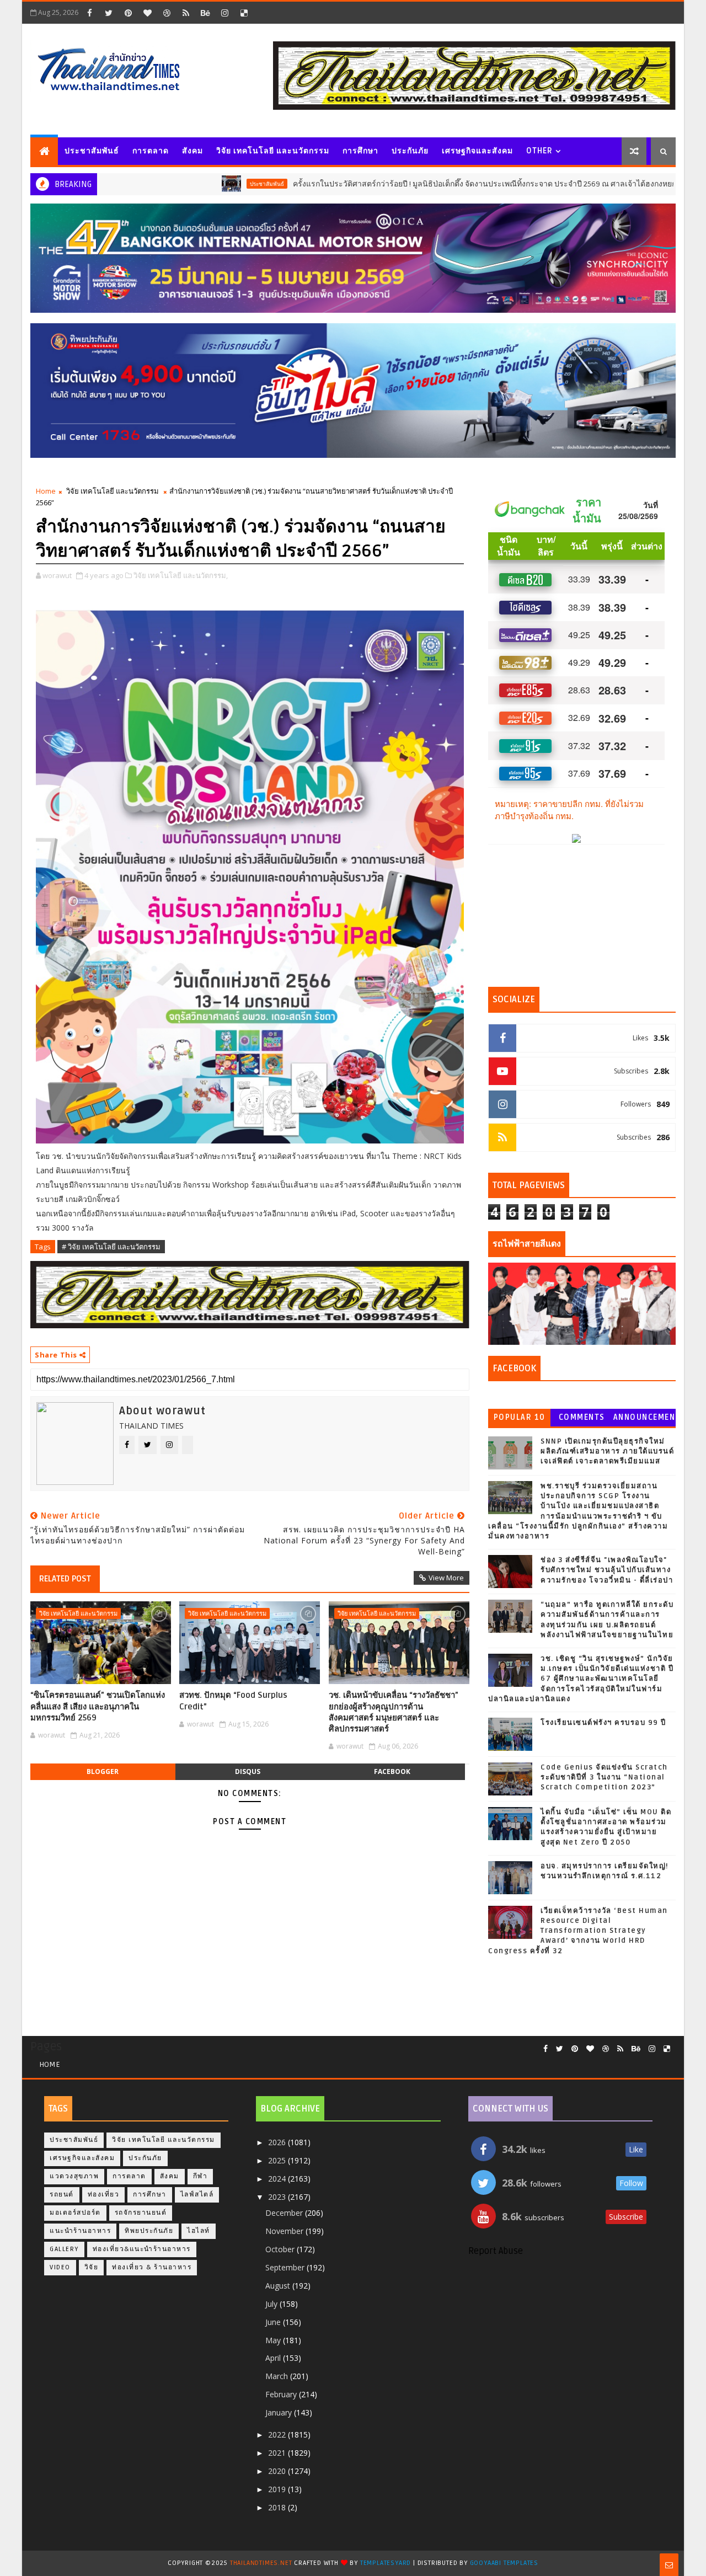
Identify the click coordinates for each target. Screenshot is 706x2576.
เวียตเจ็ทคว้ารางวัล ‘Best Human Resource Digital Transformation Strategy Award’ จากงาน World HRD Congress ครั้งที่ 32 (578, 1931)
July (272, 2304)
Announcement (644, 1420)
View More (446, 1578)
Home (46, 491)
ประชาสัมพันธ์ (92, 151)
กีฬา (200, 2176)
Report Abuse (496, 2251)
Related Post (65, 1579)
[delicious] (244, 13)
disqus (248, 1771)
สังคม (192, 151)
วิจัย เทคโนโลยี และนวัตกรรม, (181, 575)
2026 (278, 2142)
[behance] (205, 13)
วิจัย (92, 2267)
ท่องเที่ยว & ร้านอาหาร (152, 2267)
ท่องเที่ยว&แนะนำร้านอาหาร (142, 2249)
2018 (278, 2507)
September (286, 2267)
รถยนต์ (62, 2195)
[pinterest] (128, 13)
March (278, 2376)
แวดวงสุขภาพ (672, 184)
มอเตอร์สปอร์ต (75, 2213)
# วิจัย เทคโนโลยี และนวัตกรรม (111, 1247)
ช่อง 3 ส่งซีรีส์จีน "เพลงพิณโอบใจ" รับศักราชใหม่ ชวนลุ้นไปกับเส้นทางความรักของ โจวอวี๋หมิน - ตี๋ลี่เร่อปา (607, 1570)
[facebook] (89, 13)
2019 (278, 2489)
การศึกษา (360, 151)
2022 (278, 2435)
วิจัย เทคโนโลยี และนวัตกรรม (273, 151)
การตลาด (151, 151)
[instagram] (224, 13)
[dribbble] (167, 13)
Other (539, 151)
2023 (278, 2197)
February (282, 2394)
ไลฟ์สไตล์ (197, 2195)
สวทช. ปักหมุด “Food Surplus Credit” (233, 1701)
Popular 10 (520, 1417)
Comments (582, 1417)
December (285, 2213)
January (280, 2412)
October (281, 2249)
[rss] (186, 13)
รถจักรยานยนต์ (141, 2213)
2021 (278, 2453)
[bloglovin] (147, 13)
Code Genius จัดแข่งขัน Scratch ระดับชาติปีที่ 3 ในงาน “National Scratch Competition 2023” (604, 1777)
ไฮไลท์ (199, 2231)
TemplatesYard (386, 2563)
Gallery (64, 2249)
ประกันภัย (410, 151)
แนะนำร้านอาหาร (80, 2231)
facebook (392, 1771)
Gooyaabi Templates (504, 2563)
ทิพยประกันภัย (149, 2231)
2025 (278, 2160)
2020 (278, 2471)
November (285, 2231)
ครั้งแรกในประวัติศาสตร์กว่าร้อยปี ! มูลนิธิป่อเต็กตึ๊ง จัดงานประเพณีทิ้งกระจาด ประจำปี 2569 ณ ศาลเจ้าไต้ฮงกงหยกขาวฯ (408, 184)
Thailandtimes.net (261, 2563)
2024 (278, 2179)
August (279, 2286)
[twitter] (109, 13)
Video (60, 2267)
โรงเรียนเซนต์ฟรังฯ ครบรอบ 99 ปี (603, 1723)
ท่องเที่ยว (104, 2195)
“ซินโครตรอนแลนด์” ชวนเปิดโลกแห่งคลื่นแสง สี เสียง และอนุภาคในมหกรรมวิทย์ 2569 (98, 1706)
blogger (103, 1771)
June (274, 2322)
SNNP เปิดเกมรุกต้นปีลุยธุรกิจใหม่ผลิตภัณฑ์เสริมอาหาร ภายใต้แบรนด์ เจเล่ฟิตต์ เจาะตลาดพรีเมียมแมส (607, 1451)
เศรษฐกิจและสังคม (477, 151)
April (274, 2358)
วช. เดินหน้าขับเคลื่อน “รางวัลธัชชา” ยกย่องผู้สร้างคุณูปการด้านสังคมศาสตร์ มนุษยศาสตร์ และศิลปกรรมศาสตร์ (394, 1712)
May (274, 2340)
